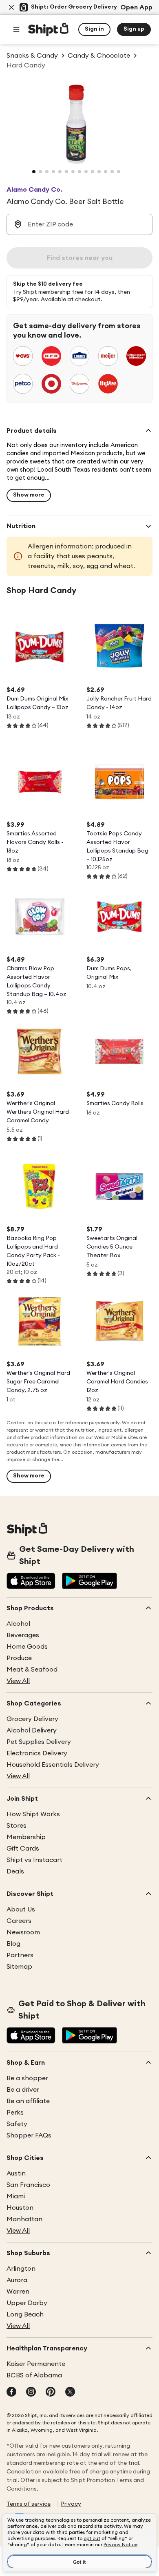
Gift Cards (23, 1849)
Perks (15, 2113)
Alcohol (18, 1624)
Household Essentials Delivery (53, 1765)
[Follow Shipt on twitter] (70, 2392)
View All (18, 1681)
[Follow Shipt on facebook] (11, 2392)
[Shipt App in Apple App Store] (31, 1582)
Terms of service (29, 2504)
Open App (136, 7)
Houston (20, 2208)
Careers (19, 1921)
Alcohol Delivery (32, 1730)
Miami (16, 2196)
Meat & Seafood (32, 1670)
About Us (21, 1909)
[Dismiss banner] (11, 7)
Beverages (23, 1635)
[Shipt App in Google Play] (89, 1582)
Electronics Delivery (37, 1753)
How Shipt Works (33, 1814)
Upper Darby (27, 2303)
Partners (20, 1955)
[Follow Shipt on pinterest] (51, 2392)
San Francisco (28, 2185)
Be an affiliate (28, 2101)
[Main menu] (16, 29)
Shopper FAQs (29, 2135)
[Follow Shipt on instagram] (31, 2392)
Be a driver (23, 2090)
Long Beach (25, 2314)
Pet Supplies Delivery (39, 1742)
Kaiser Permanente (36, 2364)
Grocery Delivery (32, 1719)
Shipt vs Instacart (34, 1860)
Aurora (17, 2280)
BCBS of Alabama (34, 2375)
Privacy (71, 2504)
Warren (18, 2292)
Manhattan (24, 2219)
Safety (17, 2124)
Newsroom (23, 1932)
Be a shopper (27, 2078)
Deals (15, 1871)
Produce (19, 1658)
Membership (26, 1837)
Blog (13, 1944)
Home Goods (27, 1647)
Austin (16, 2173)
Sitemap (19, 1967)
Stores (17, 1826)
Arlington (21, 2269)
